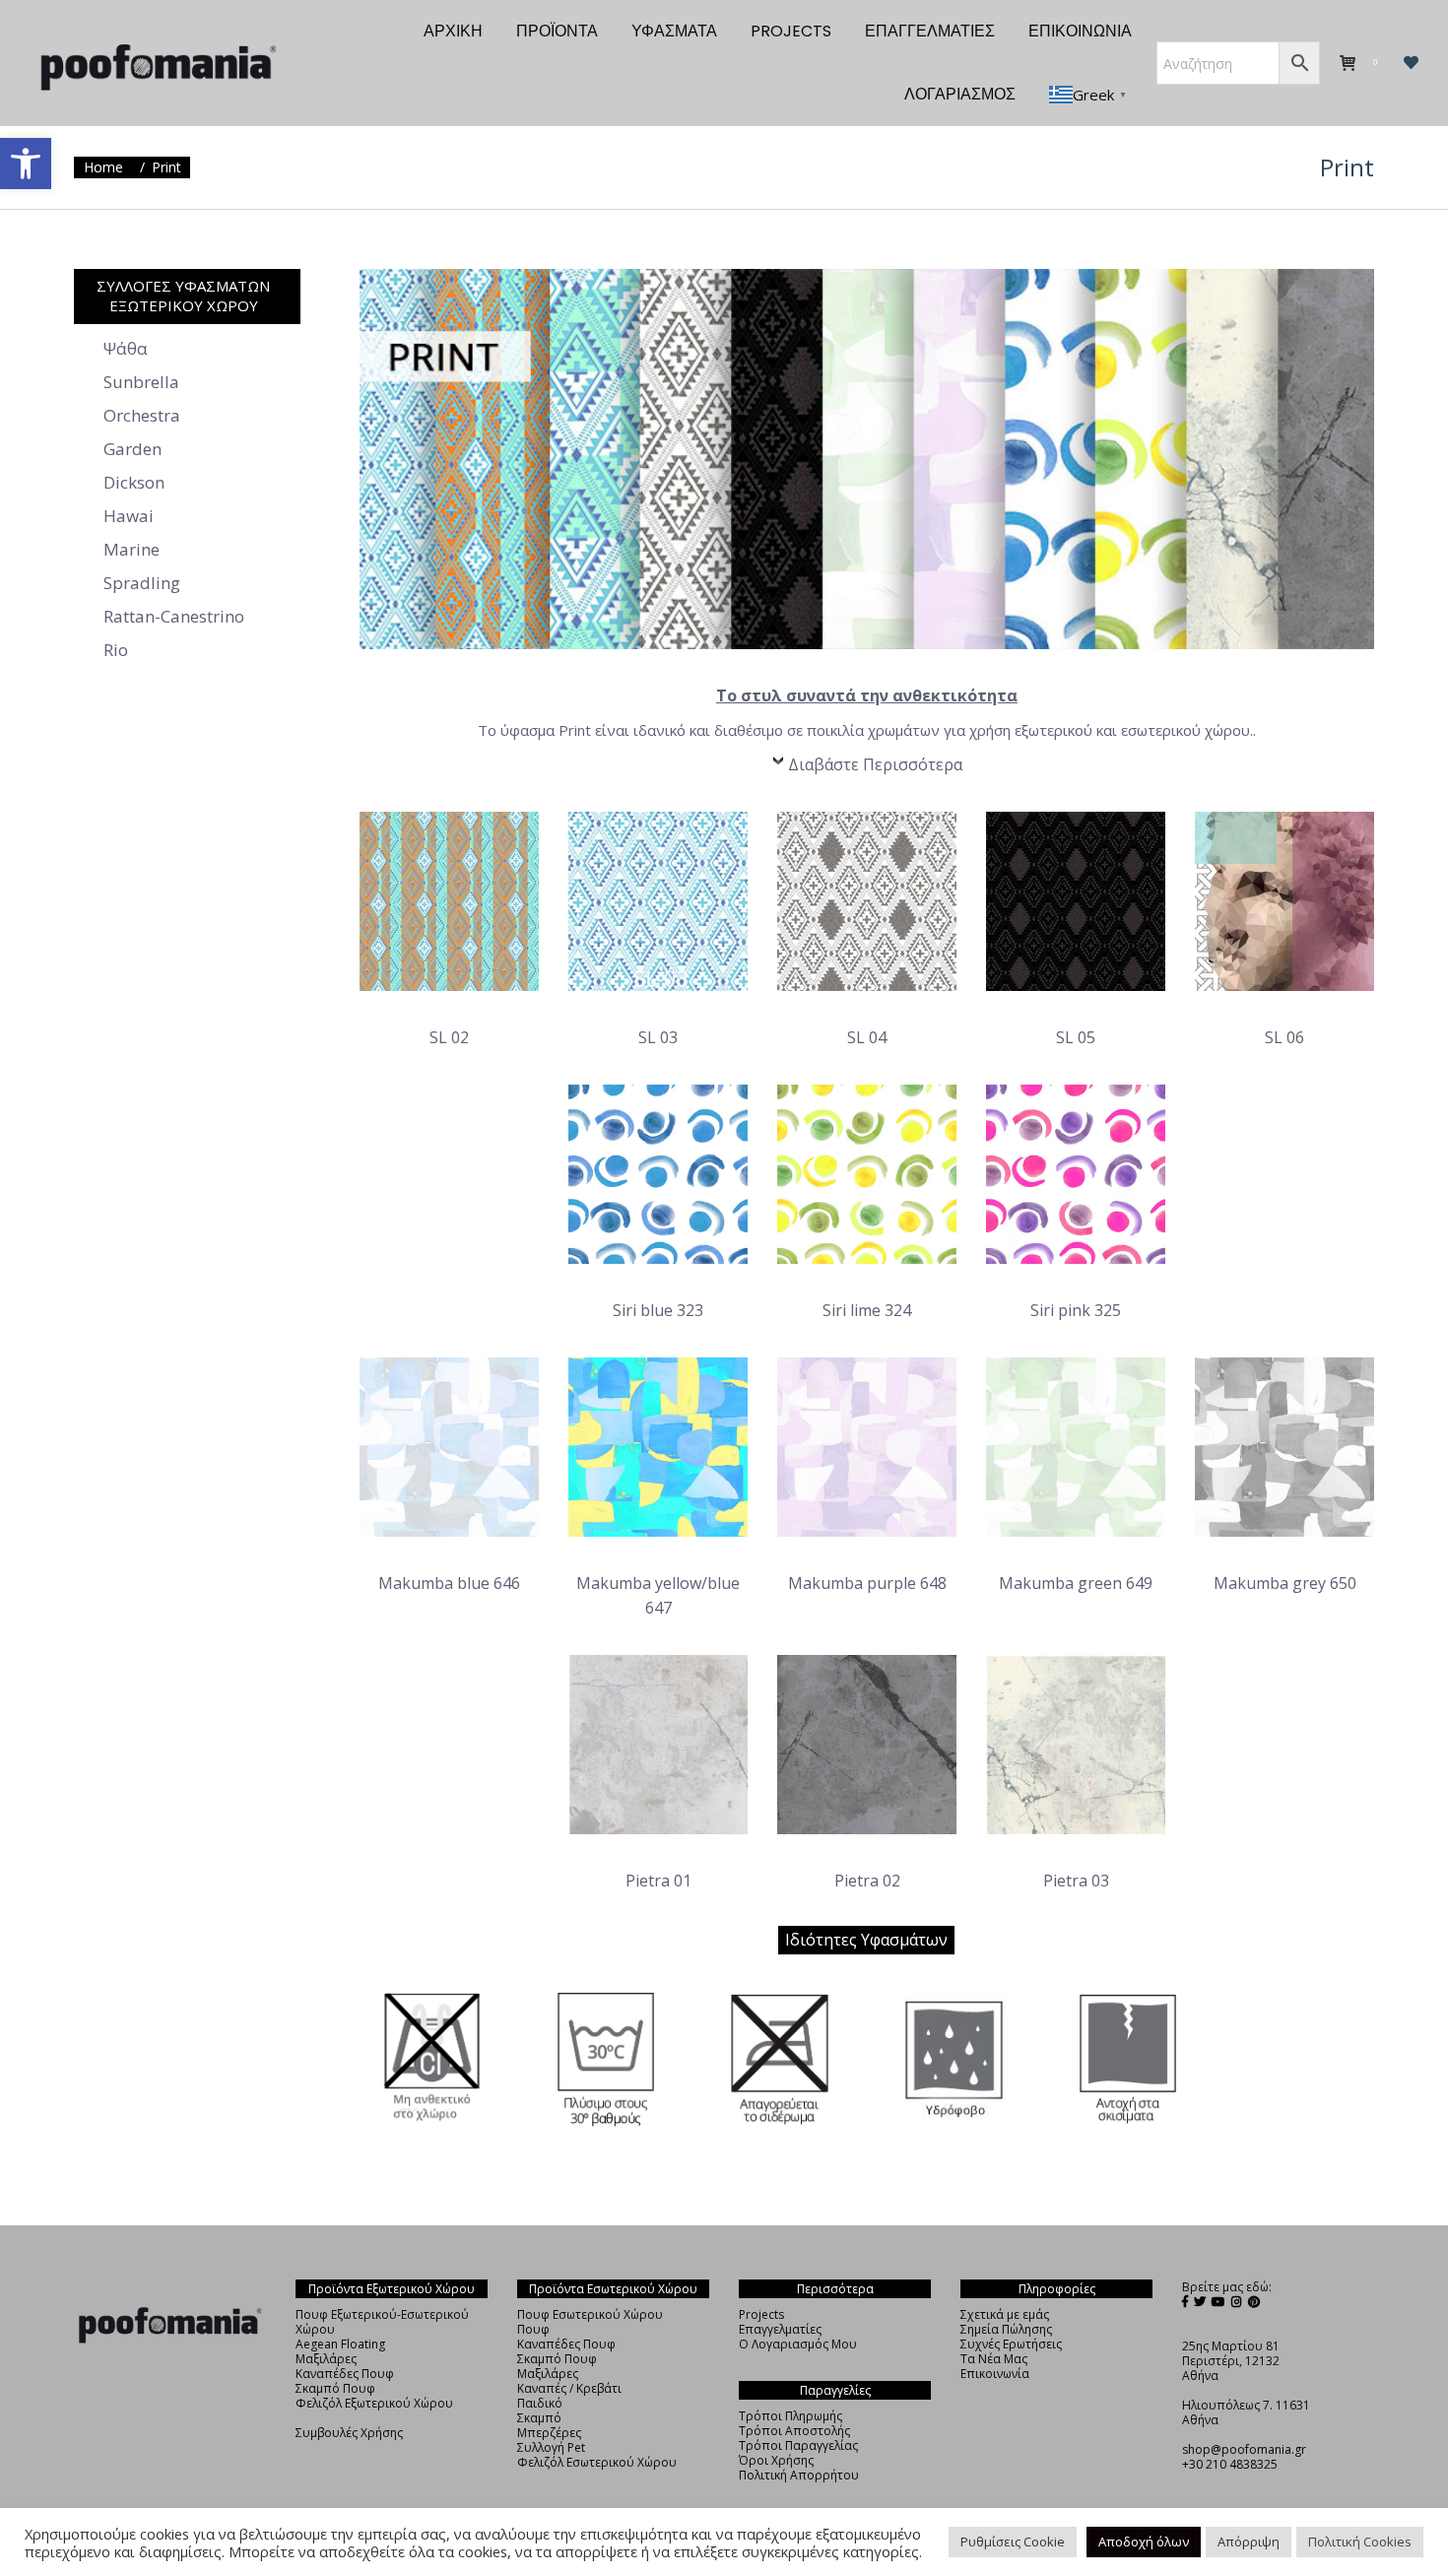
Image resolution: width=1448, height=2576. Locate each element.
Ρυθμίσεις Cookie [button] (1013, 2542)
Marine (132, 550)
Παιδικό (540, 2403)
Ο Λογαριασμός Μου (798, 2344)
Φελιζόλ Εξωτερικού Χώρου (374, 2403)
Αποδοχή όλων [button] (1144, 2542)
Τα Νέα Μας (994, 2359)
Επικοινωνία (995, 2374)
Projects (761, 2314)
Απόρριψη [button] (1249, 2542)
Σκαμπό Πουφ (335, 2388)
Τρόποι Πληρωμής (790, 2416)
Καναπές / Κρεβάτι (569, 2388)
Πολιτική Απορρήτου (799, 2475)
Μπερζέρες (549, 2433)
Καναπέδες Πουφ (345, 2374)
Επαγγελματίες (780, 2329)
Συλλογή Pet (551, 2447)
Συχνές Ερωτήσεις (1011, 2344)
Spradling (142, 583)
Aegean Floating (340, 2344)
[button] (26, 164)
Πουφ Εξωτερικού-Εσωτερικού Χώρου (382, 2322)
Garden (132, 449)
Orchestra (142, 416)
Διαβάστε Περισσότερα (875, 764)
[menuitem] (453, 32)
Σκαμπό (539, 2418)
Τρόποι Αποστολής (794, 2431)
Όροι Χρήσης (776, 2460)
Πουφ (533, 2329)
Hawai (129, 516)
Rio (116, 650)
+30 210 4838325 (1230, 2464)
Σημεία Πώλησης (1006, 2329)
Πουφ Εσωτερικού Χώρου (590, 2314)
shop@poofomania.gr (1244, 2449)
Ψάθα (126, 349)
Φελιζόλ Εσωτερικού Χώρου (597, 2462)
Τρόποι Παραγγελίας (798, 2445)
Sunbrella (141, 382)
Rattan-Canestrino (174, 617)
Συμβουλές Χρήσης (349, 2433)
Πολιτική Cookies (1360, 2542)
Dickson (134, 483)
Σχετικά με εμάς (1005, 2314)
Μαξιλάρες (326, 2359)
